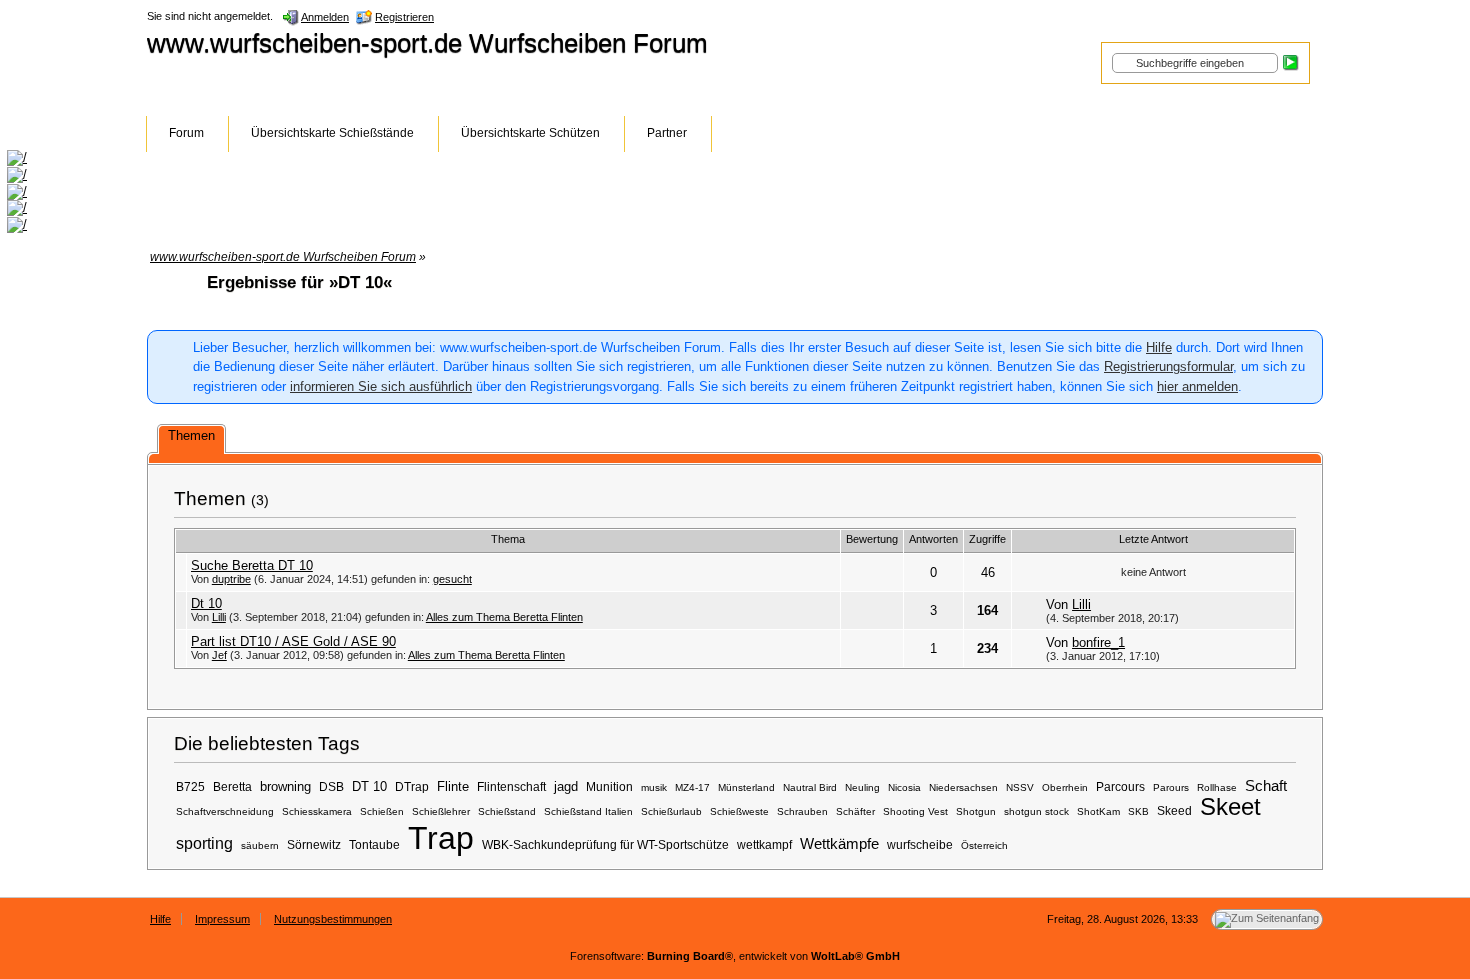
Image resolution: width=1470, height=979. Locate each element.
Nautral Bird (810, 787)
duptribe (231, 579)
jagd (566, 786)
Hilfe (1159, 347)
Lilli (219, 617)
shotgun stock (1036, 811)
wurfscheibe (920, 844)
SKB (1138, 811)
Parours (1171, 787)
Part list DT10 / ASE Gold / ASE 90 (293, 641)
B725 (190, 786)
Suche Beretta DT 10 (252, 565)
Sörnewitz (314, 844)
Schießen (382, 811)
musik (654, 787)
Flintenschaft (511, 786)
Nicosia (904, 787)
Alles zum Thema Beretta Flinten (504, 617)
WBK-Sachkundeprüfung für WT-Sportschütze (605, 844)
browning (285, 786)
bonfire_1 (1098, 642)
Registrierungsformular (1168, 366)
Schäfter (855, 811)
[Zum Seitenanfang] (1267, 919)
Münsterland (746, 787)
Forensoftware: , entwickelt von (735, 956)
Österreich (984, 845)
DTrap (412, 786)
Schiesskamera (317, 811)
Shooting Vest (915, 811)
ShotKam (1098, 811)
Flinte (453, 786)
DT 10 (369, 786)
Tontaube (374, 844)
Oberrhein (1065, 787)
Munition (609, 786)
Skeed (1174, 810)
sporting (204, 843)
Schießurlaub (671, 811)
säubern (260, 845)
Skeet (1230, 806)
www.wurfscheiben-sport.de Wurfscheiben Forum (427, 43)
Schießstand (507, 811)
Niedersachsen (963, 787)
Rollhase (1217, 787)
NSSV (1020, 787)
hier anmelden (1197, 386)
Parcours (1120, 786)
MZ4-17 (692, 787)
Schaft (1266, 786)
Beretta (232, 786)
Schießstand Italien (588, 811)
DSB (331, 786)
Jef (219, 655)
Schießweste (739, 811)
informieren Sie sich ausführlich (381, 386)
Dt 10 (206, 603)
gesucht (452, 579)
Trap (441, 838)
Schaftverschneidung (225, 811)
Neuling (862, 787)
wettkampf (764, 844)
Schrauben (802, 811)
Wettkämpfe (839, 844)
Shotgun (976, 811)
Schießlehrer (441, 811)
